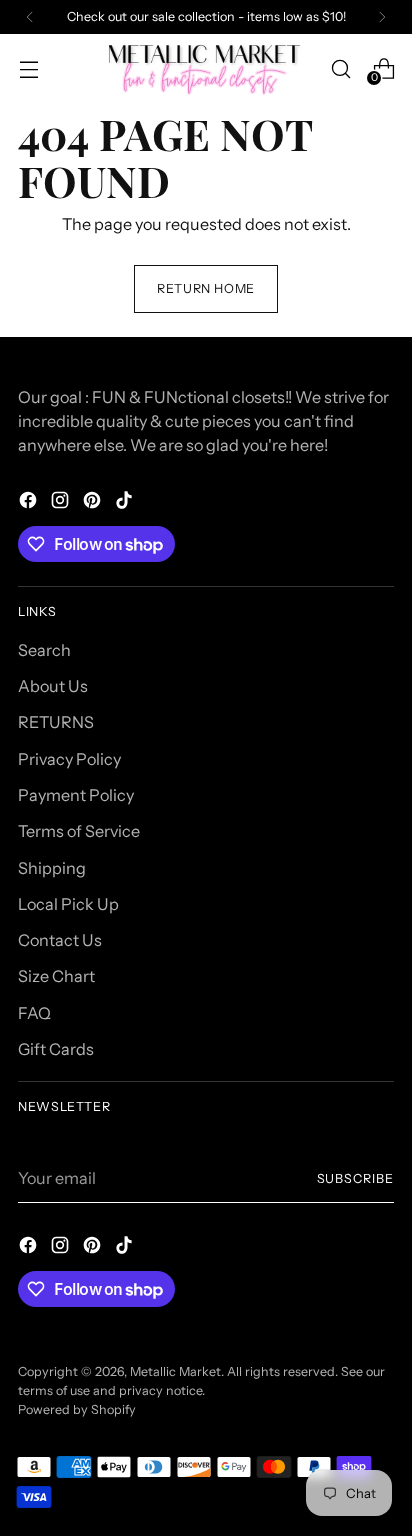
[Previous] (30, 17)
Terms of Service (79, 831)
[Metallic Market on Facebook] (30, 503)
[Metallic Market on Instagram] (62, 503)
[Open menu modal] (28, 68)
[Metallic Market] (206, 68)
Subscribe (356, 1178)
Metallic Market (175, 1371)
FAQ (34, 1013)
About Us (53, 686)
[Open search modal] (340, 68)
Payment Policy (76, 795)
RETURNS (56, 722)
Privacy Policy (69, 759)
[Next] (382, 17)
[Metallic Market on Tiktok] (126, 503)
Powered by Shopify (77, 1409)
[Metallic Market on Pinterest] (94, 503)
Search (44, 650)
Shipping (52, 868)
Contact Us (60, 940)
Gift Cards (56, 1049)
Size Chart (56, 976)
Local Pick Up (68, 904)
